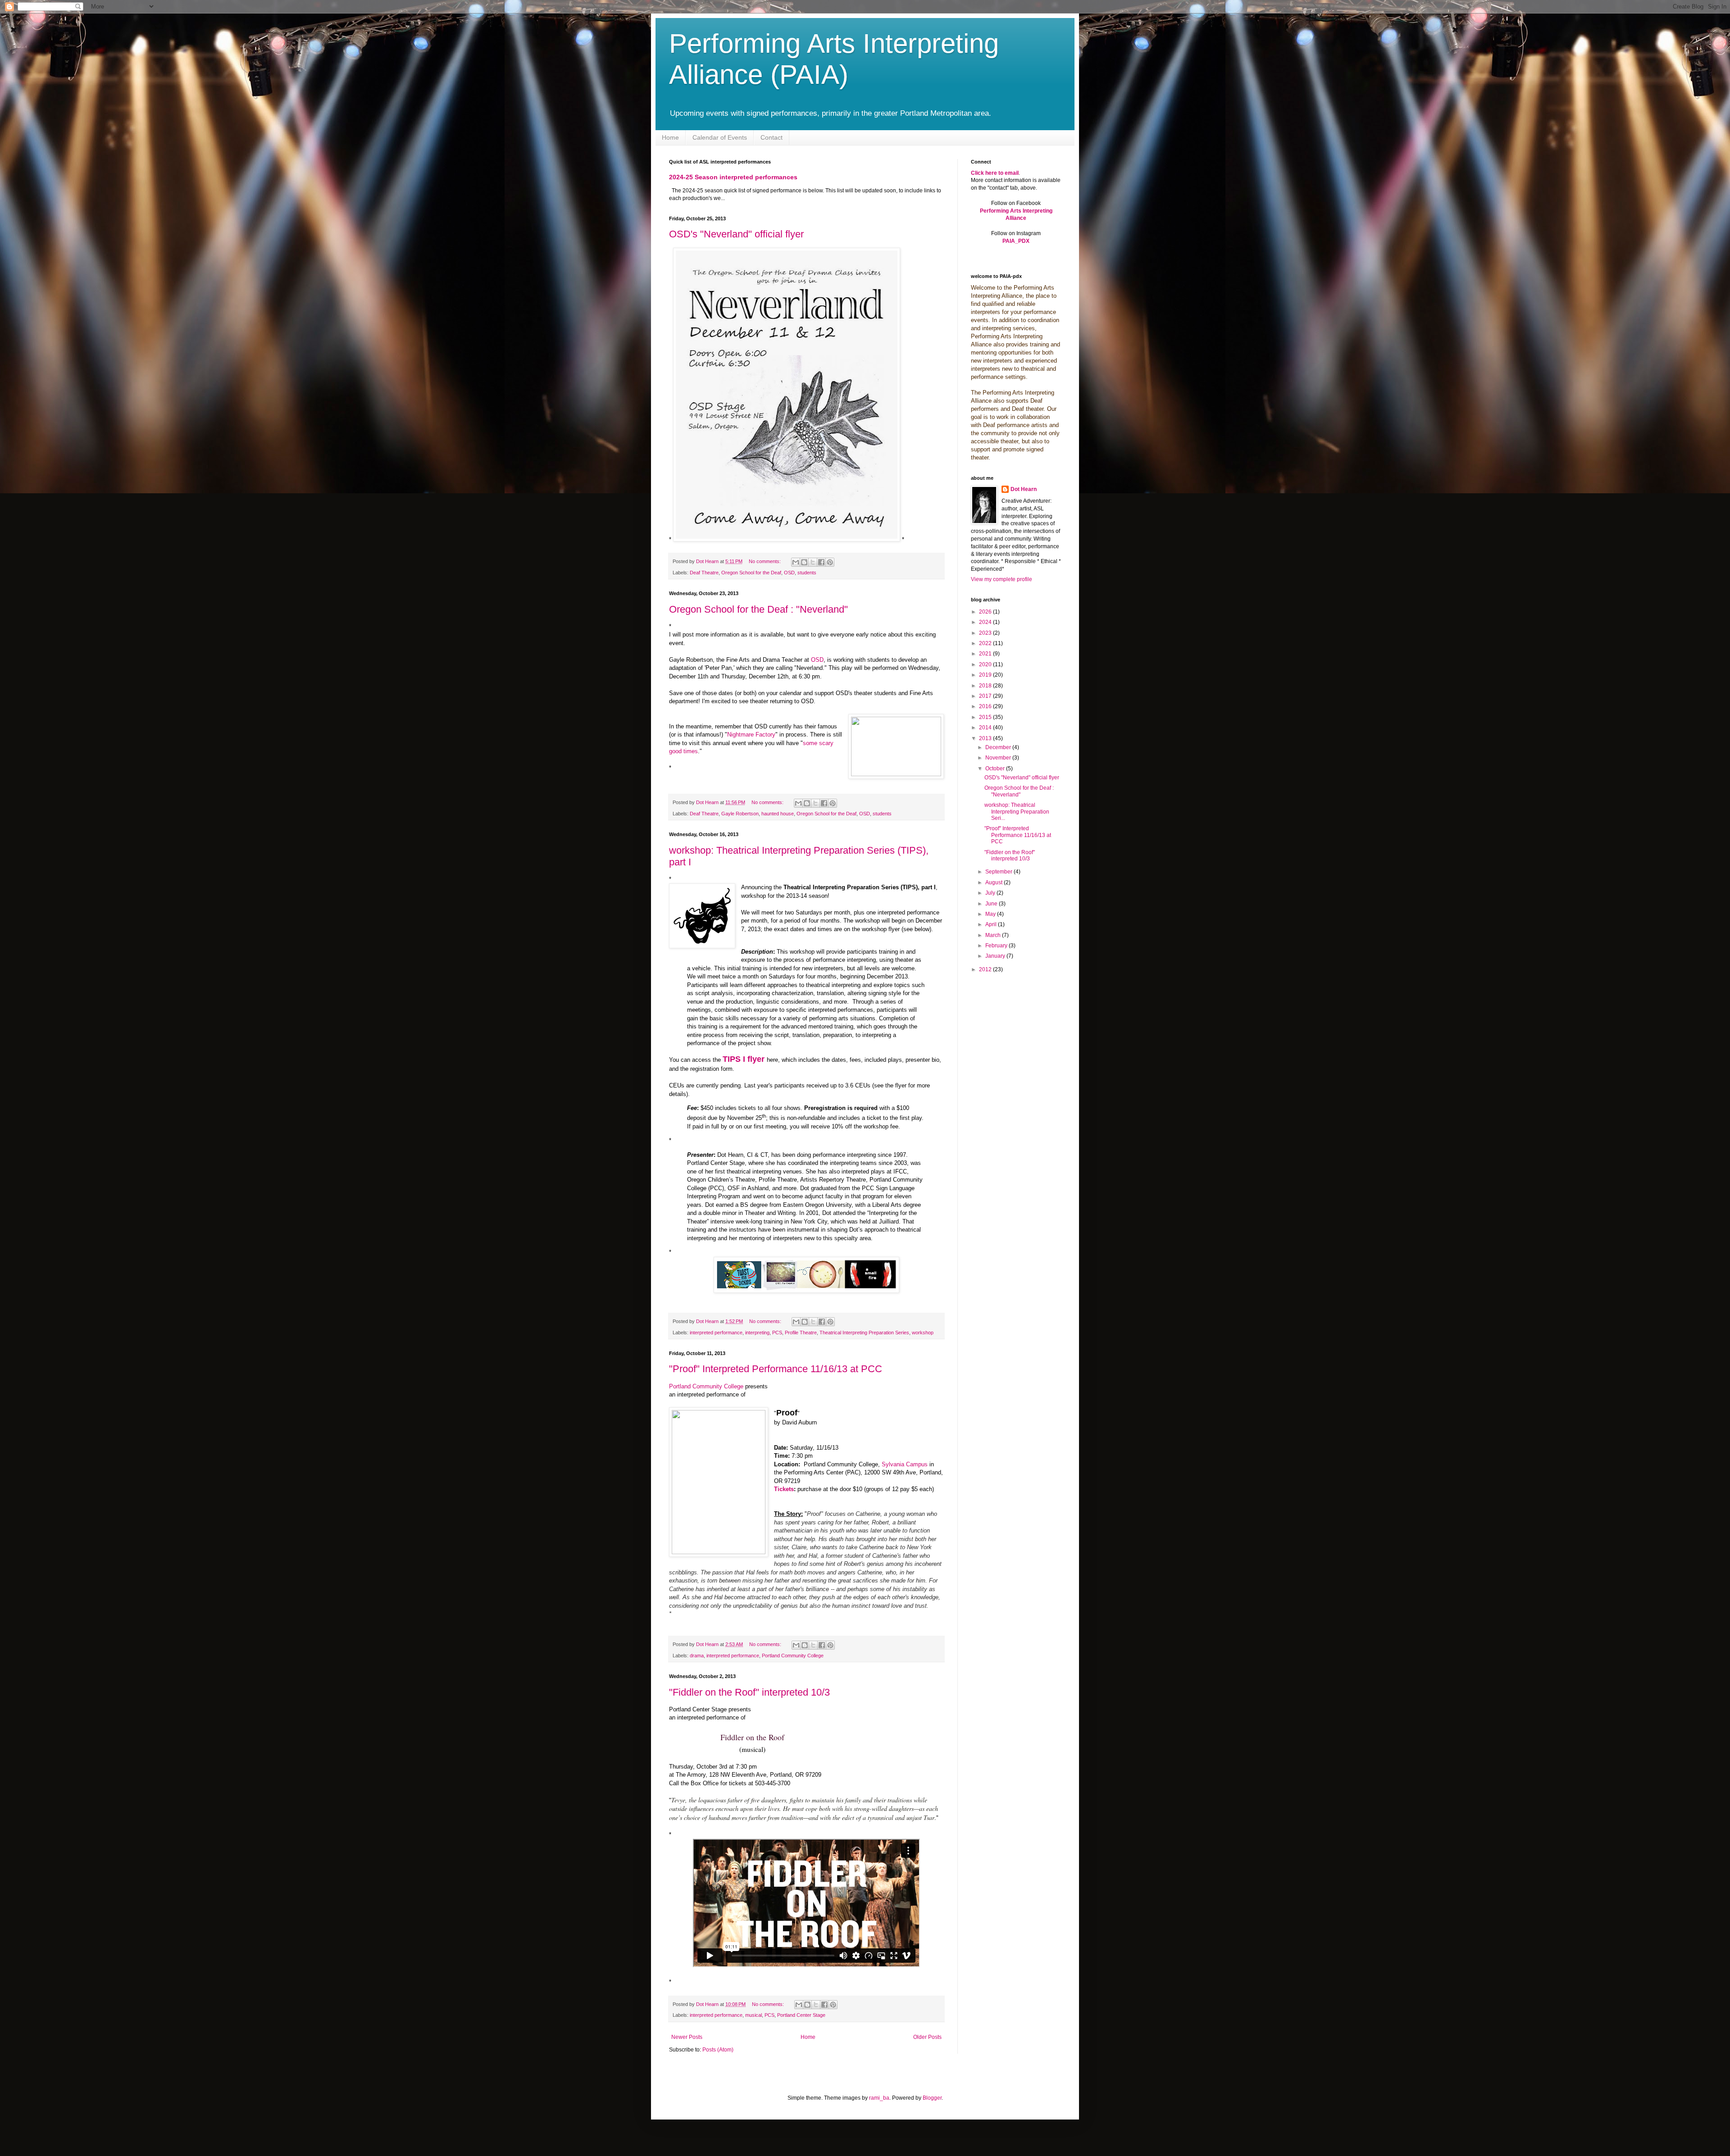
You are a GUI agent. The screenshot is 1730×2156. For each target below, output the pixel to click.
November (999, 758)
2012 (986, 969)
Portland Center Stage (801, 2015)
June (992, 904)
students (807, 573)
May (991, 914)
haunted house (778, 814)
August (995, 882)
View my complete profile (1002, 579)
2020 (986, 664)
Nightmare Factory (751, 735)
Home (670, 137)
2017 (986, 696)
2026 (986, 612)
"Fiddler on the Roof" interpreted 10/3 (749, 1692)
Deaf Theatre (704, 573)
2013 (986, 738)
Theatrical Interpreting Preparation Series (864, 1333)
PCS (777, 1333)
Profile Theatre (801, 1333)
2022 (986, 643)
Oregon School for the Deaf (751, 573)
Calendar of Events (720, 137)
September (999, 872)
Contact (772, 137)
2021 (986, 654)
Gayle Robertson (740, 814)
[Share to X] (813, 562)
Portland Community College (706, 1386)
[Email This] (796, 562)
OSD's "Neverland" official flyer (736, 234)
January (996, 956)
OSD (789, 573)
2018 (986, 686)
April (992, 924)
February (997, 946)
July (991, 893)
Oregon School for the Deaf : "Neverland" (758, 609)
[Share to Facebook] (821, 562)
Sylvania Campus (905, 1464)
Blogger (932, 2098)
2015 (986, 717)
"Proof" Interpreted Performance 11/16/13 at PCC (776, 1369)
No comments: (765, 561)
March (994, 935)
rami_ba (879, 2098)
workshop (923, 1333)
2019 (986, 675)
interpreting (757, 1333)
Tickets (784, 1489)
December (999, 747)
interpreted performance (716, 1333)
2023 (986, 633)
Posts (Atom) (718, 2050)
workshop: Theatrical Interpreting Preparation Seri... (1017, 812)
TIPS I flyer (744, 1059)
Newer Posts (687, 2037)
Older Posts (927, 2037)
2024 (986, 622)
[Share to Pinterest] (830, 562)
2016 (986, 706)
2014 (986, 728)
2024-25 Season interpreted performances (733, 177)
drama (697, 1656)
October (996, 769)
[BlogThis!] (804, 562)
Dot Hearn (1024, 489)
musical (753, 2015)
